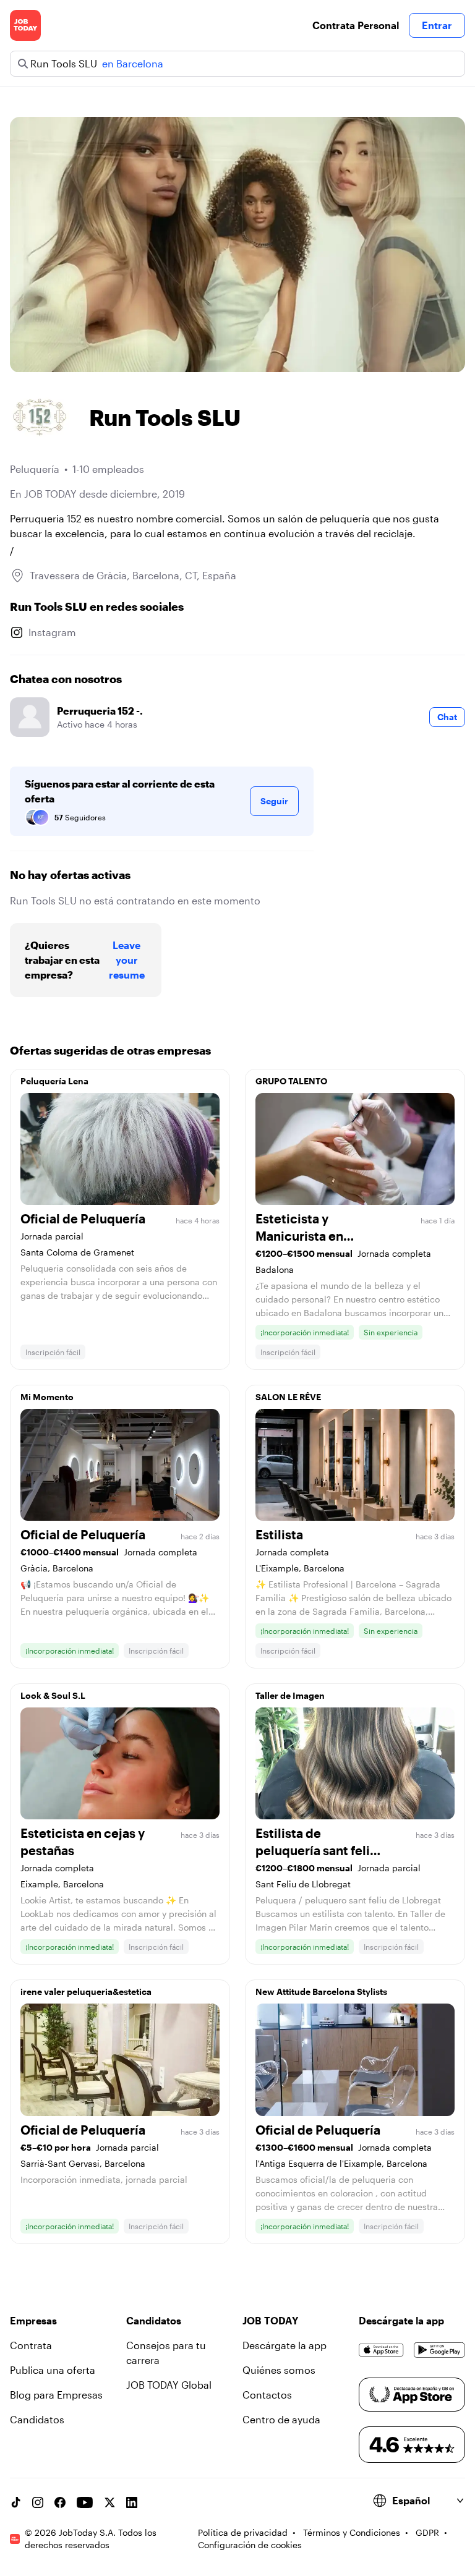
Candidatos (37, 2419)
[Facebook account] (60, 2502)
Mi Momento (47, 1397)
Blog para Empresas (56, 2395)
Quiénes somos (279, 2370)
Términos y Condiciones (352, 2532)
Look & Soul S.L (53, 1695)
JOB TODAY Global (169, 2385)
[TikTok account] (15, 2502)
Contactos (267, 2395)
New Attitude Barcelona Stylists (321, 1992)
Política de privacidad (243, 2532)
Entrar (437, 25)
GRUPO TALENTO (291, 1081)
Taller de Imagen (290, 1695)
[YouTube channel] (85, 2502)
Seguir (274, 801)
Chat (447, 717)
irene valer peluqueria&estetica (86, 1992)
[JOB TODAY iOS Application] (381, 2350)
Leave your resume (127, 960)
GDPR (427, 2532)
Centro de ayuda (281, 2419)
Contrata (31, 2345)
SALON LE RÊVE (288, 1397)
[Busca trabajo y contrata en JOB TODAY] (25, 25)
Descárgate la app (285, 2345)
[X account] (109, 2502)
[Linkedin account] (132, 2502)
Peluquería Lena (54, 1081)
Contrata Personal (356, 25)
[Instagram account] (38, 2502)
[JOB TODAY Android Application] (439, 2350)
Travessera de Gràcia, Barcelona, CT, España (133, 575)
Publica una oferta (53, 2370)
